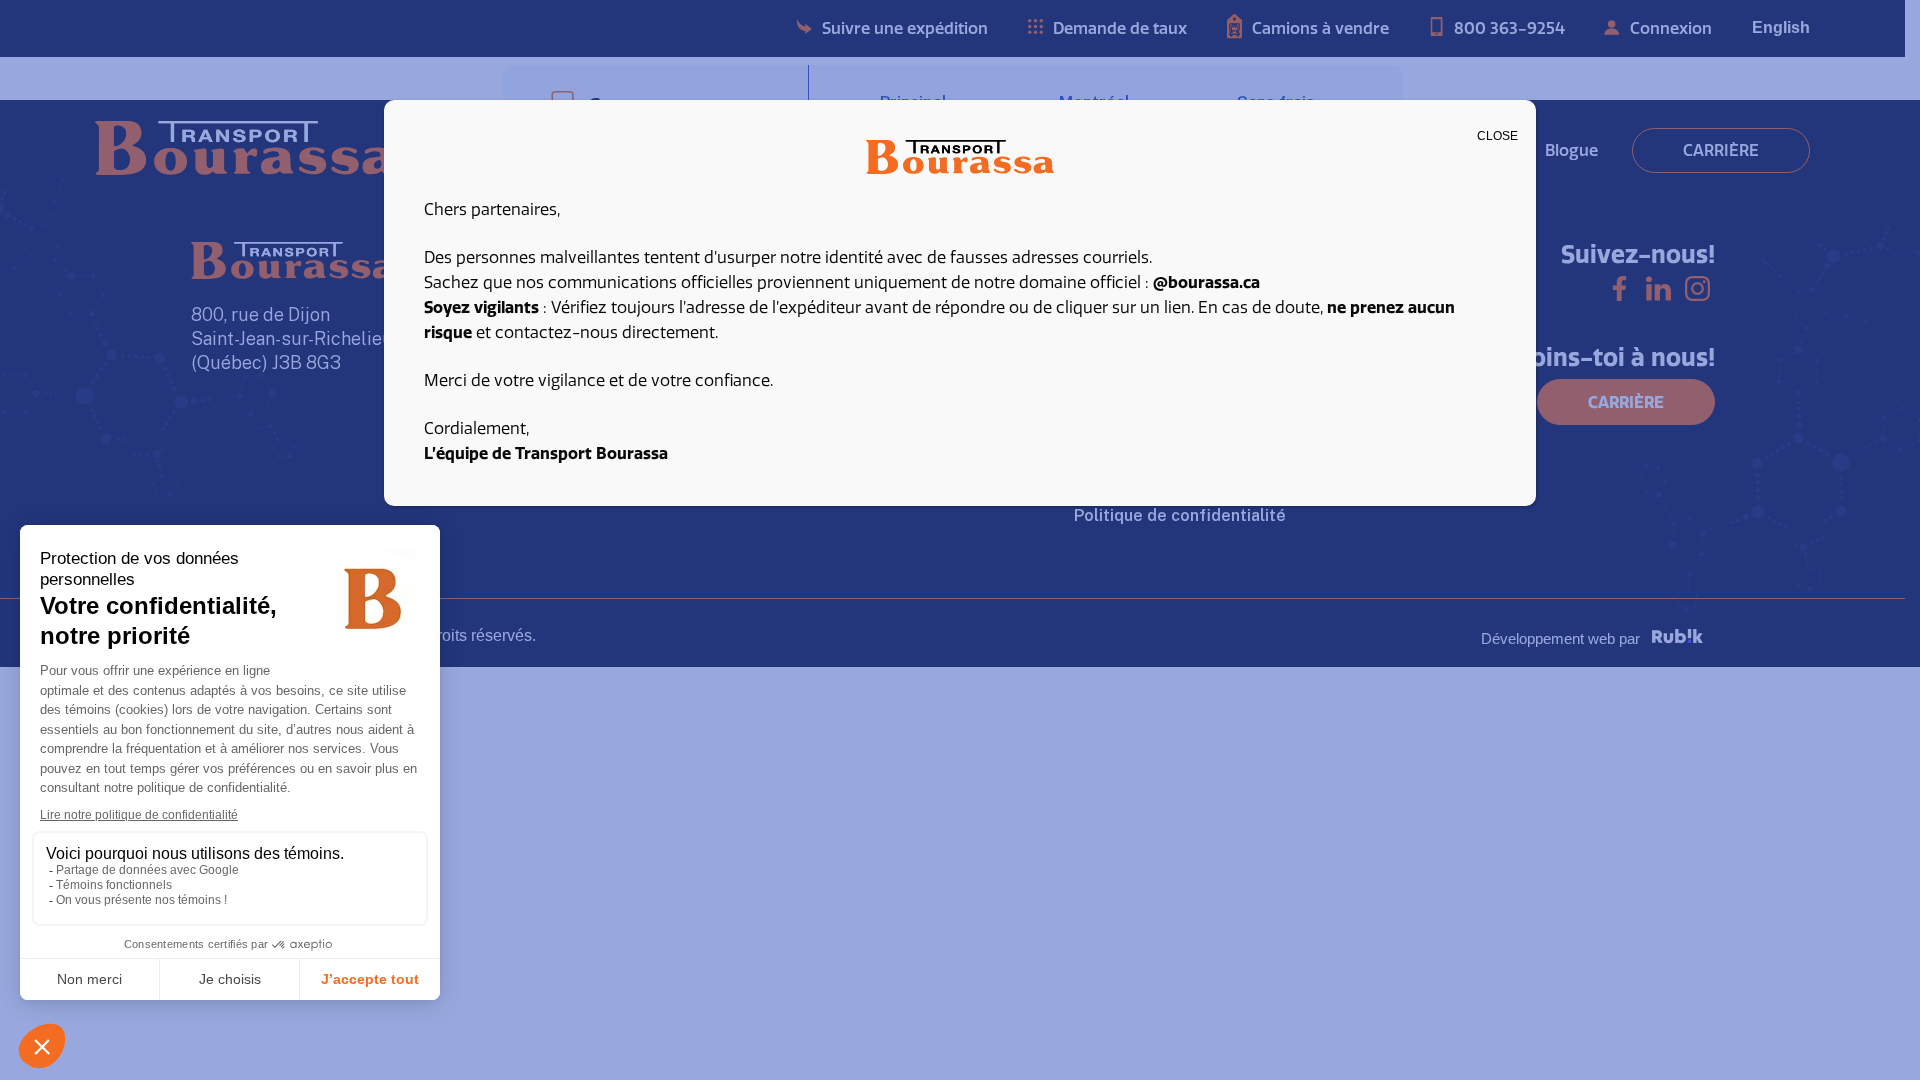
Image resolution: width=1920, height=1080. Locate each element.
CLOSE (1497, 136)
